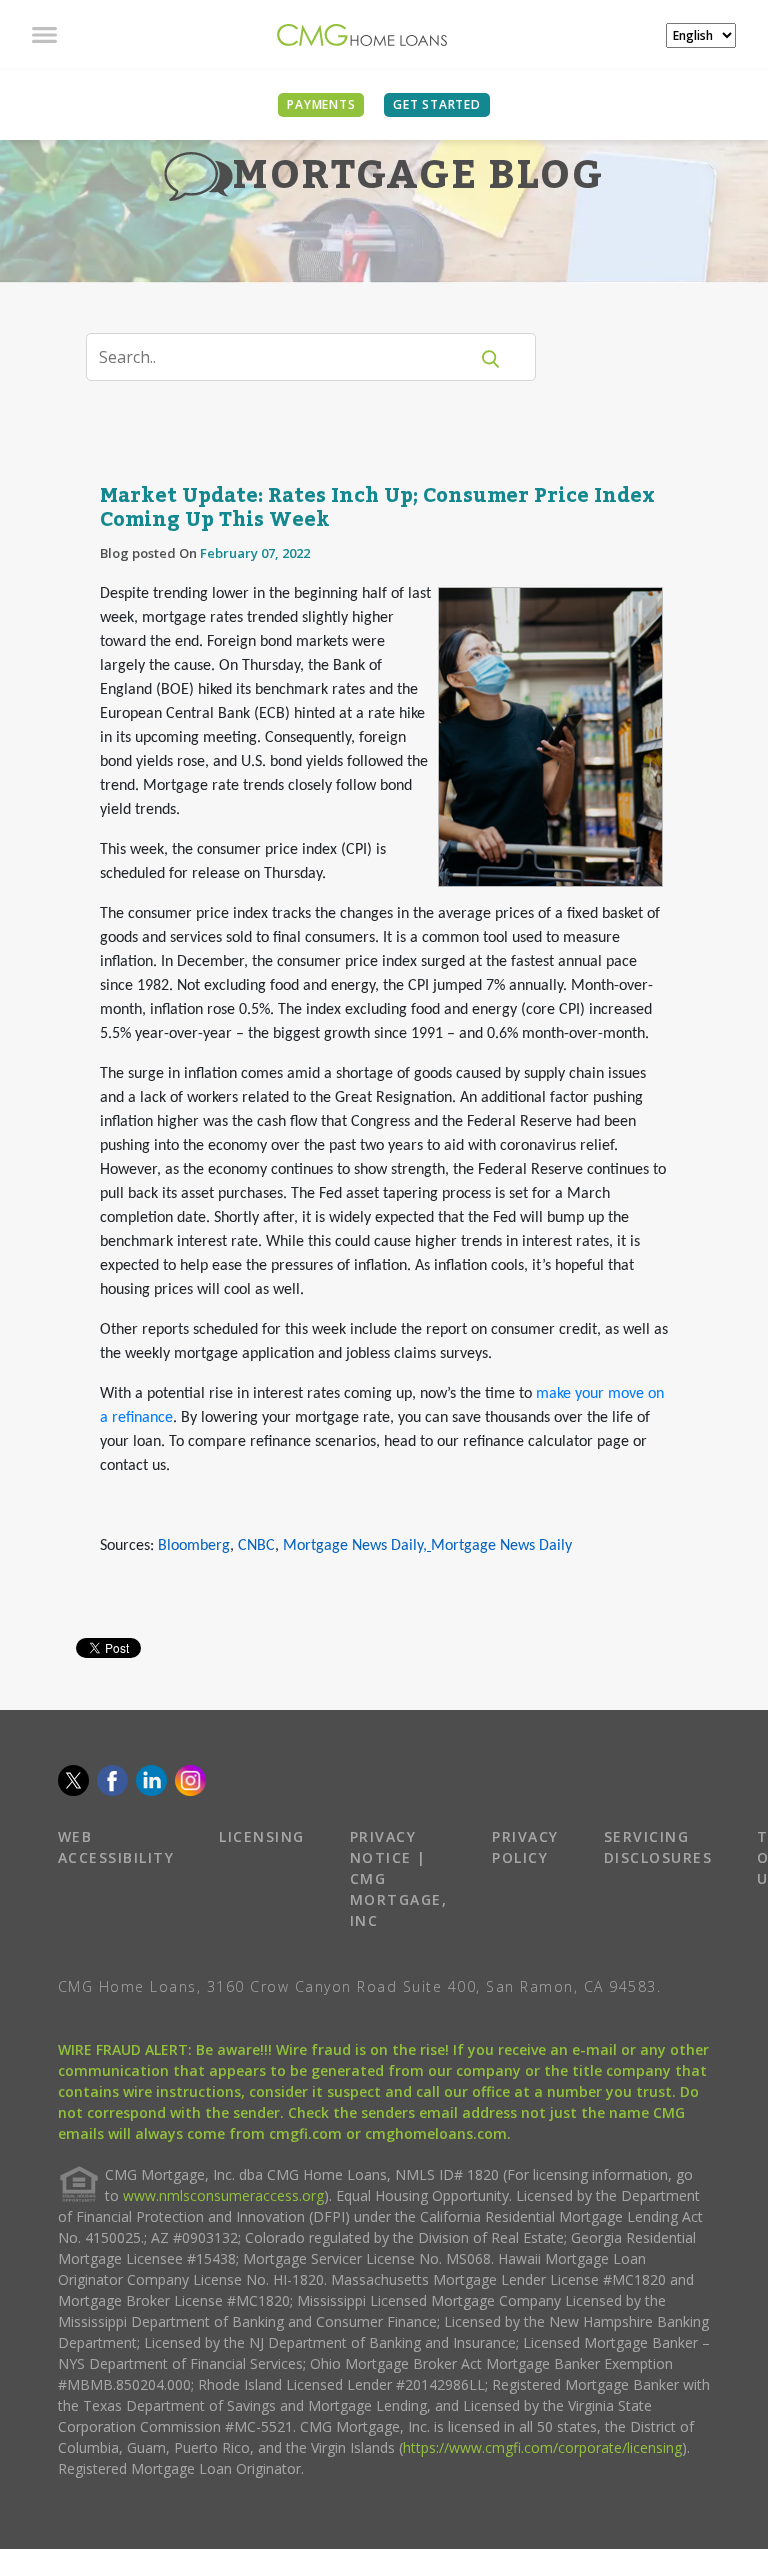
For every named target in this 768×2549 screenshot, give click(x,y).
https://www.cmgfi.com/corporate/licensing (542, 2447)
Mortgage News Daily (353, 1546)
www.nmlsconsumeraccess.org (223, 2195)
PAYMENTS (321, 104)
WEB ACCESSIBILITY (116, 1847)
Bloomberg (194, 1546)
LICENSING (262, 1836)
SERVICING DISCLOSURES (658, 1847)
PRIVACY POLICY (525, 1847)
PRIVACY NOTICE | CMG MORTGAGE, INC (399, 1878)
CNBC (256, 1546)
